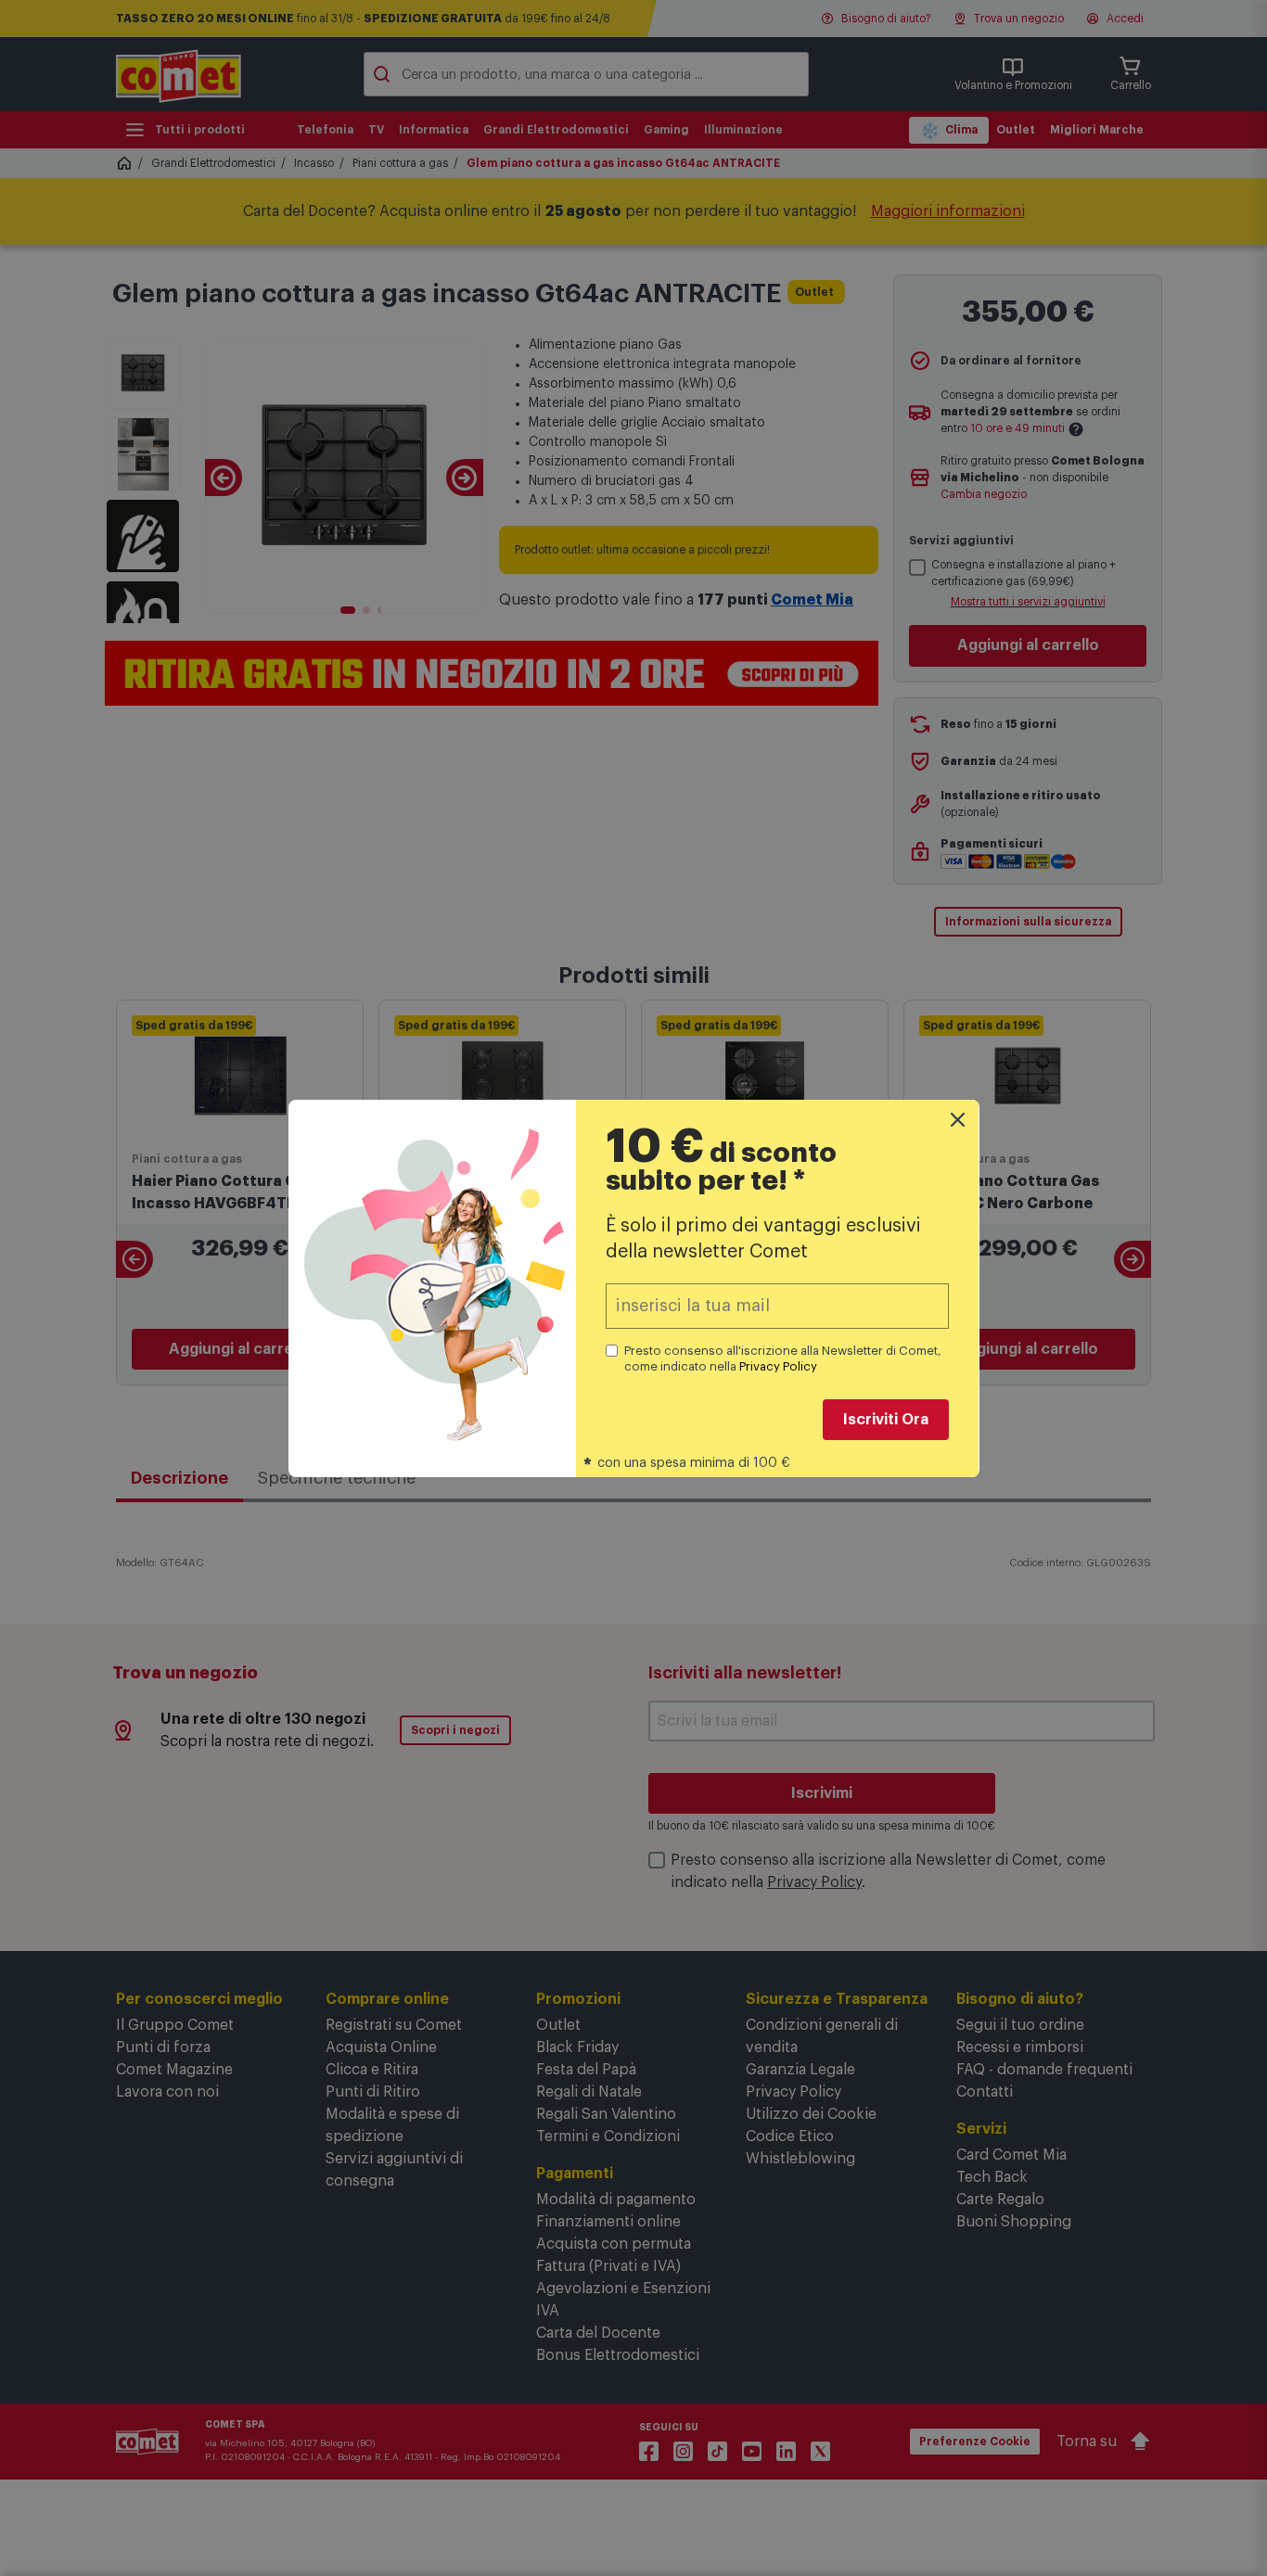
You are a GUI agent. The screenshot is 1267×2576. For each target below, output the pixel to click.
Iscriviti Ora (886, 1420)
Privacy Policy (778, 1366)
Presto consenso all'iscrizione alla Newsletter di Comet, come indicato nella (783, 1358)
